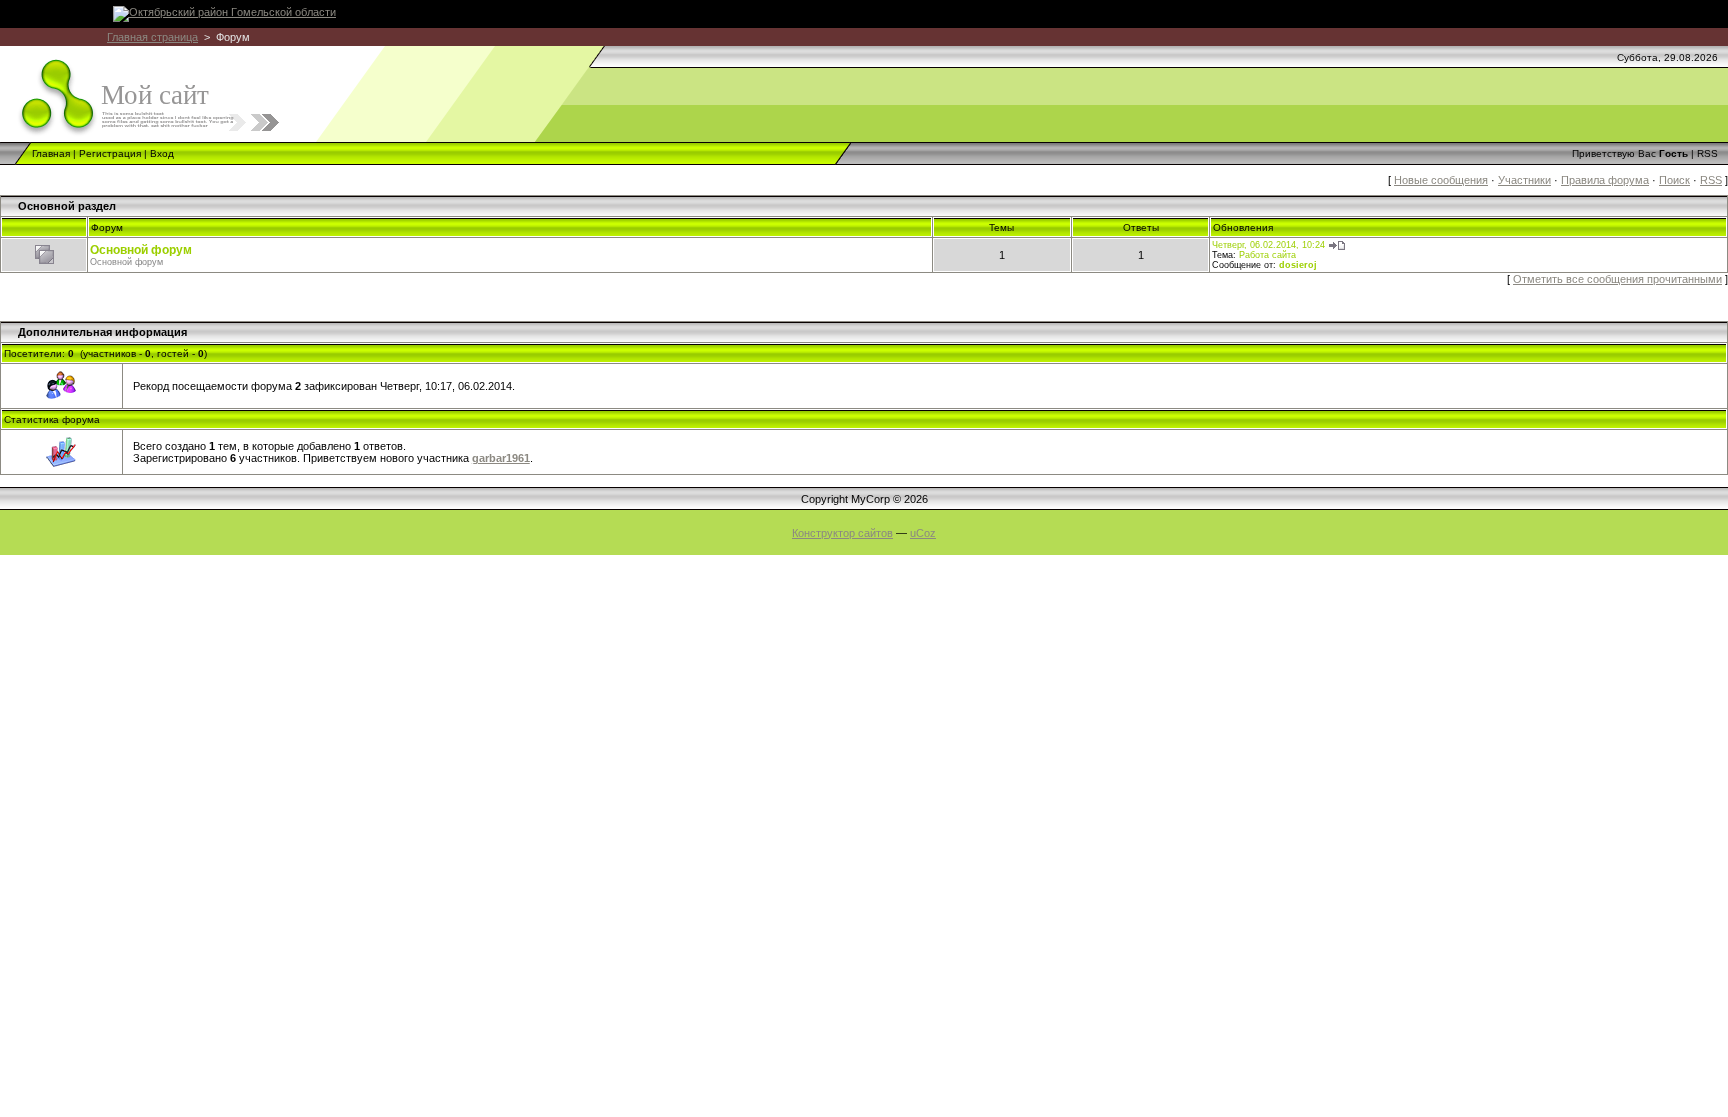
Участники (1524, 180)
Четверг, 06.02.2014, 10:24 (1268, 245)
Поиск (1674, 180)
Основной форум (141, 250)
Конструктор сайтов (842, 533)
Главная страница (152, 37)
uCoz (923, 533)
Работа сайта (1267, 255)
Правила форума (1605, 180)
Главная (51, 153)
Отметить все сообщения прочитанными (1617, 279)
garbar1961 (501, 458)
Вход (162, 153)
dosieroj (1298, 265)
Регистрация (110, 153)
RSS (1707, 153)
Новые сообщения (1441, 180)
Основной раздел (67, 206)
